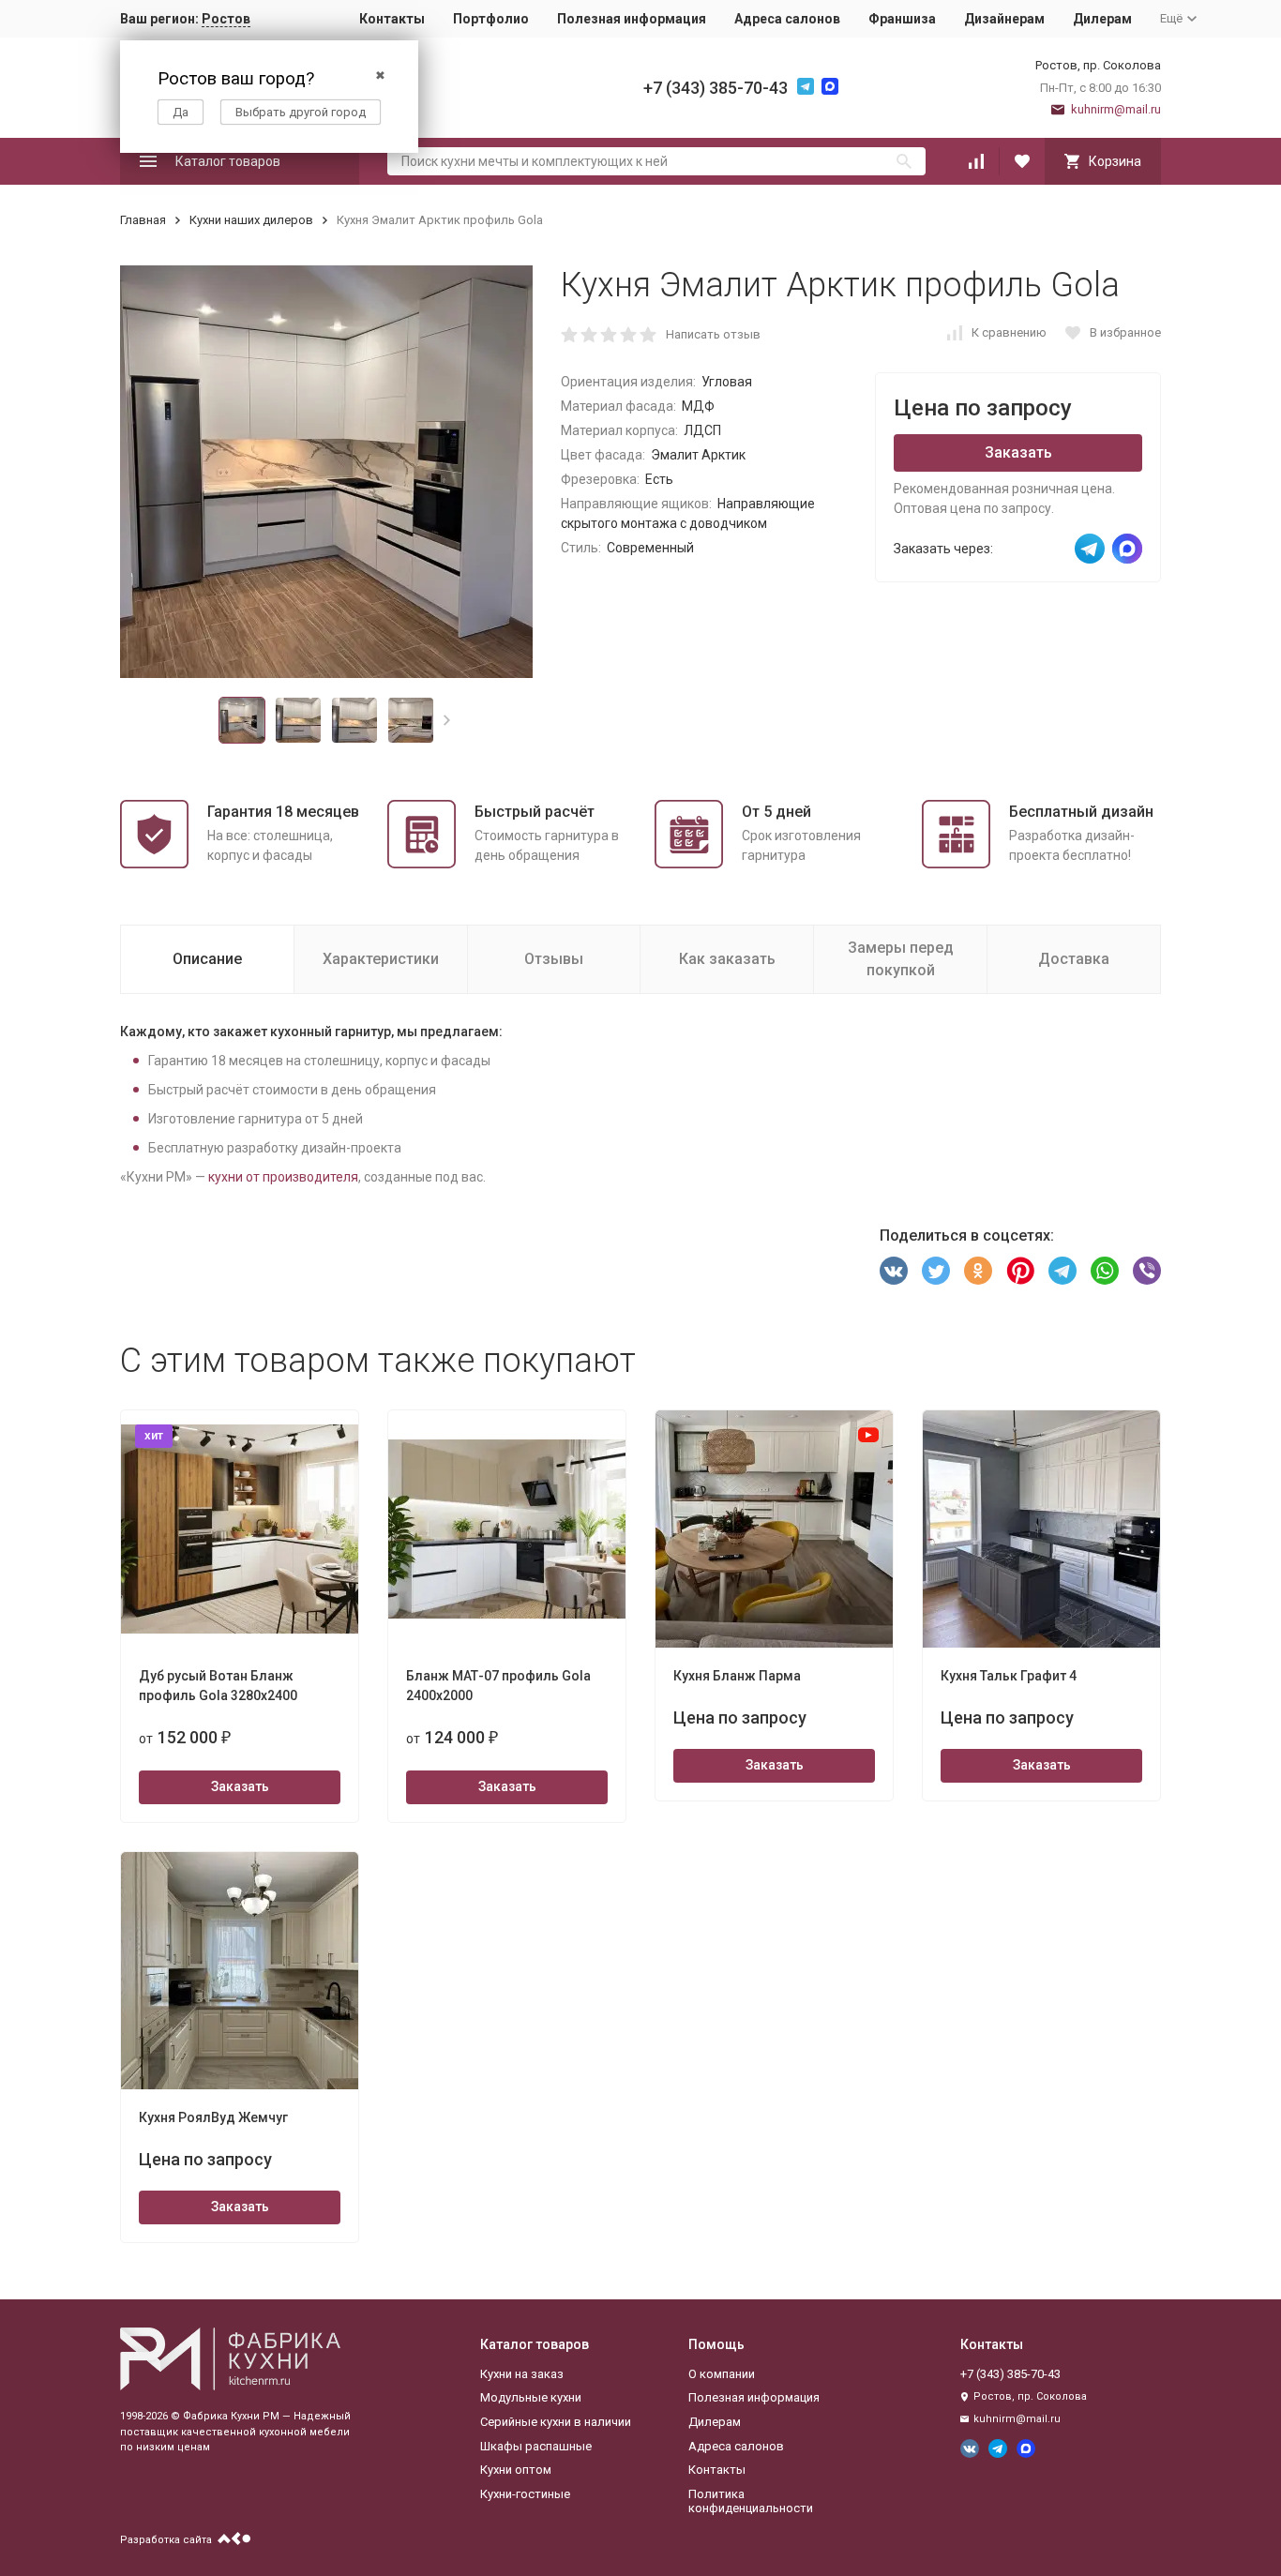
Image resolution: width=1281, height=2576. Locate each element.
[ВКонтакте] (894, 1271)
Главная (143, 220)
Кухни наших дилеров (251, 220)
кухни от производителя (283, 1177)
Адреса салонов (787, 19)
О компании (722, 2374)
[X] (936, 1271)
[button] (447, 720)
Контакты (392, 19)
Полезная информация (632, 19)
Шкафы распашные (536, 2446)
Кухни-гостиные (525, 2494)
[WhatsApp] (1105, 1271)
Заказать (1018, 452)
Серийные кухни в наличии (556, 2422)
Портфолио (491, 19)
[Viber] (1147, 1271)
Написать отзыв (713, 334)
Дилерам (1102, 19)
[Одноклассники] (978, 1271)
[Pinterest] (1020, 1271)
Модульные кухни (531, 2397)
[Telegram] (1062, 1271)
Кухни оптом (516, 2470)
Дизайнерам (1004, 19)
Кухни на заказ (522, 2374)
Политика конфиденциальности (751, 2501)
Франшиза (902, 19)
